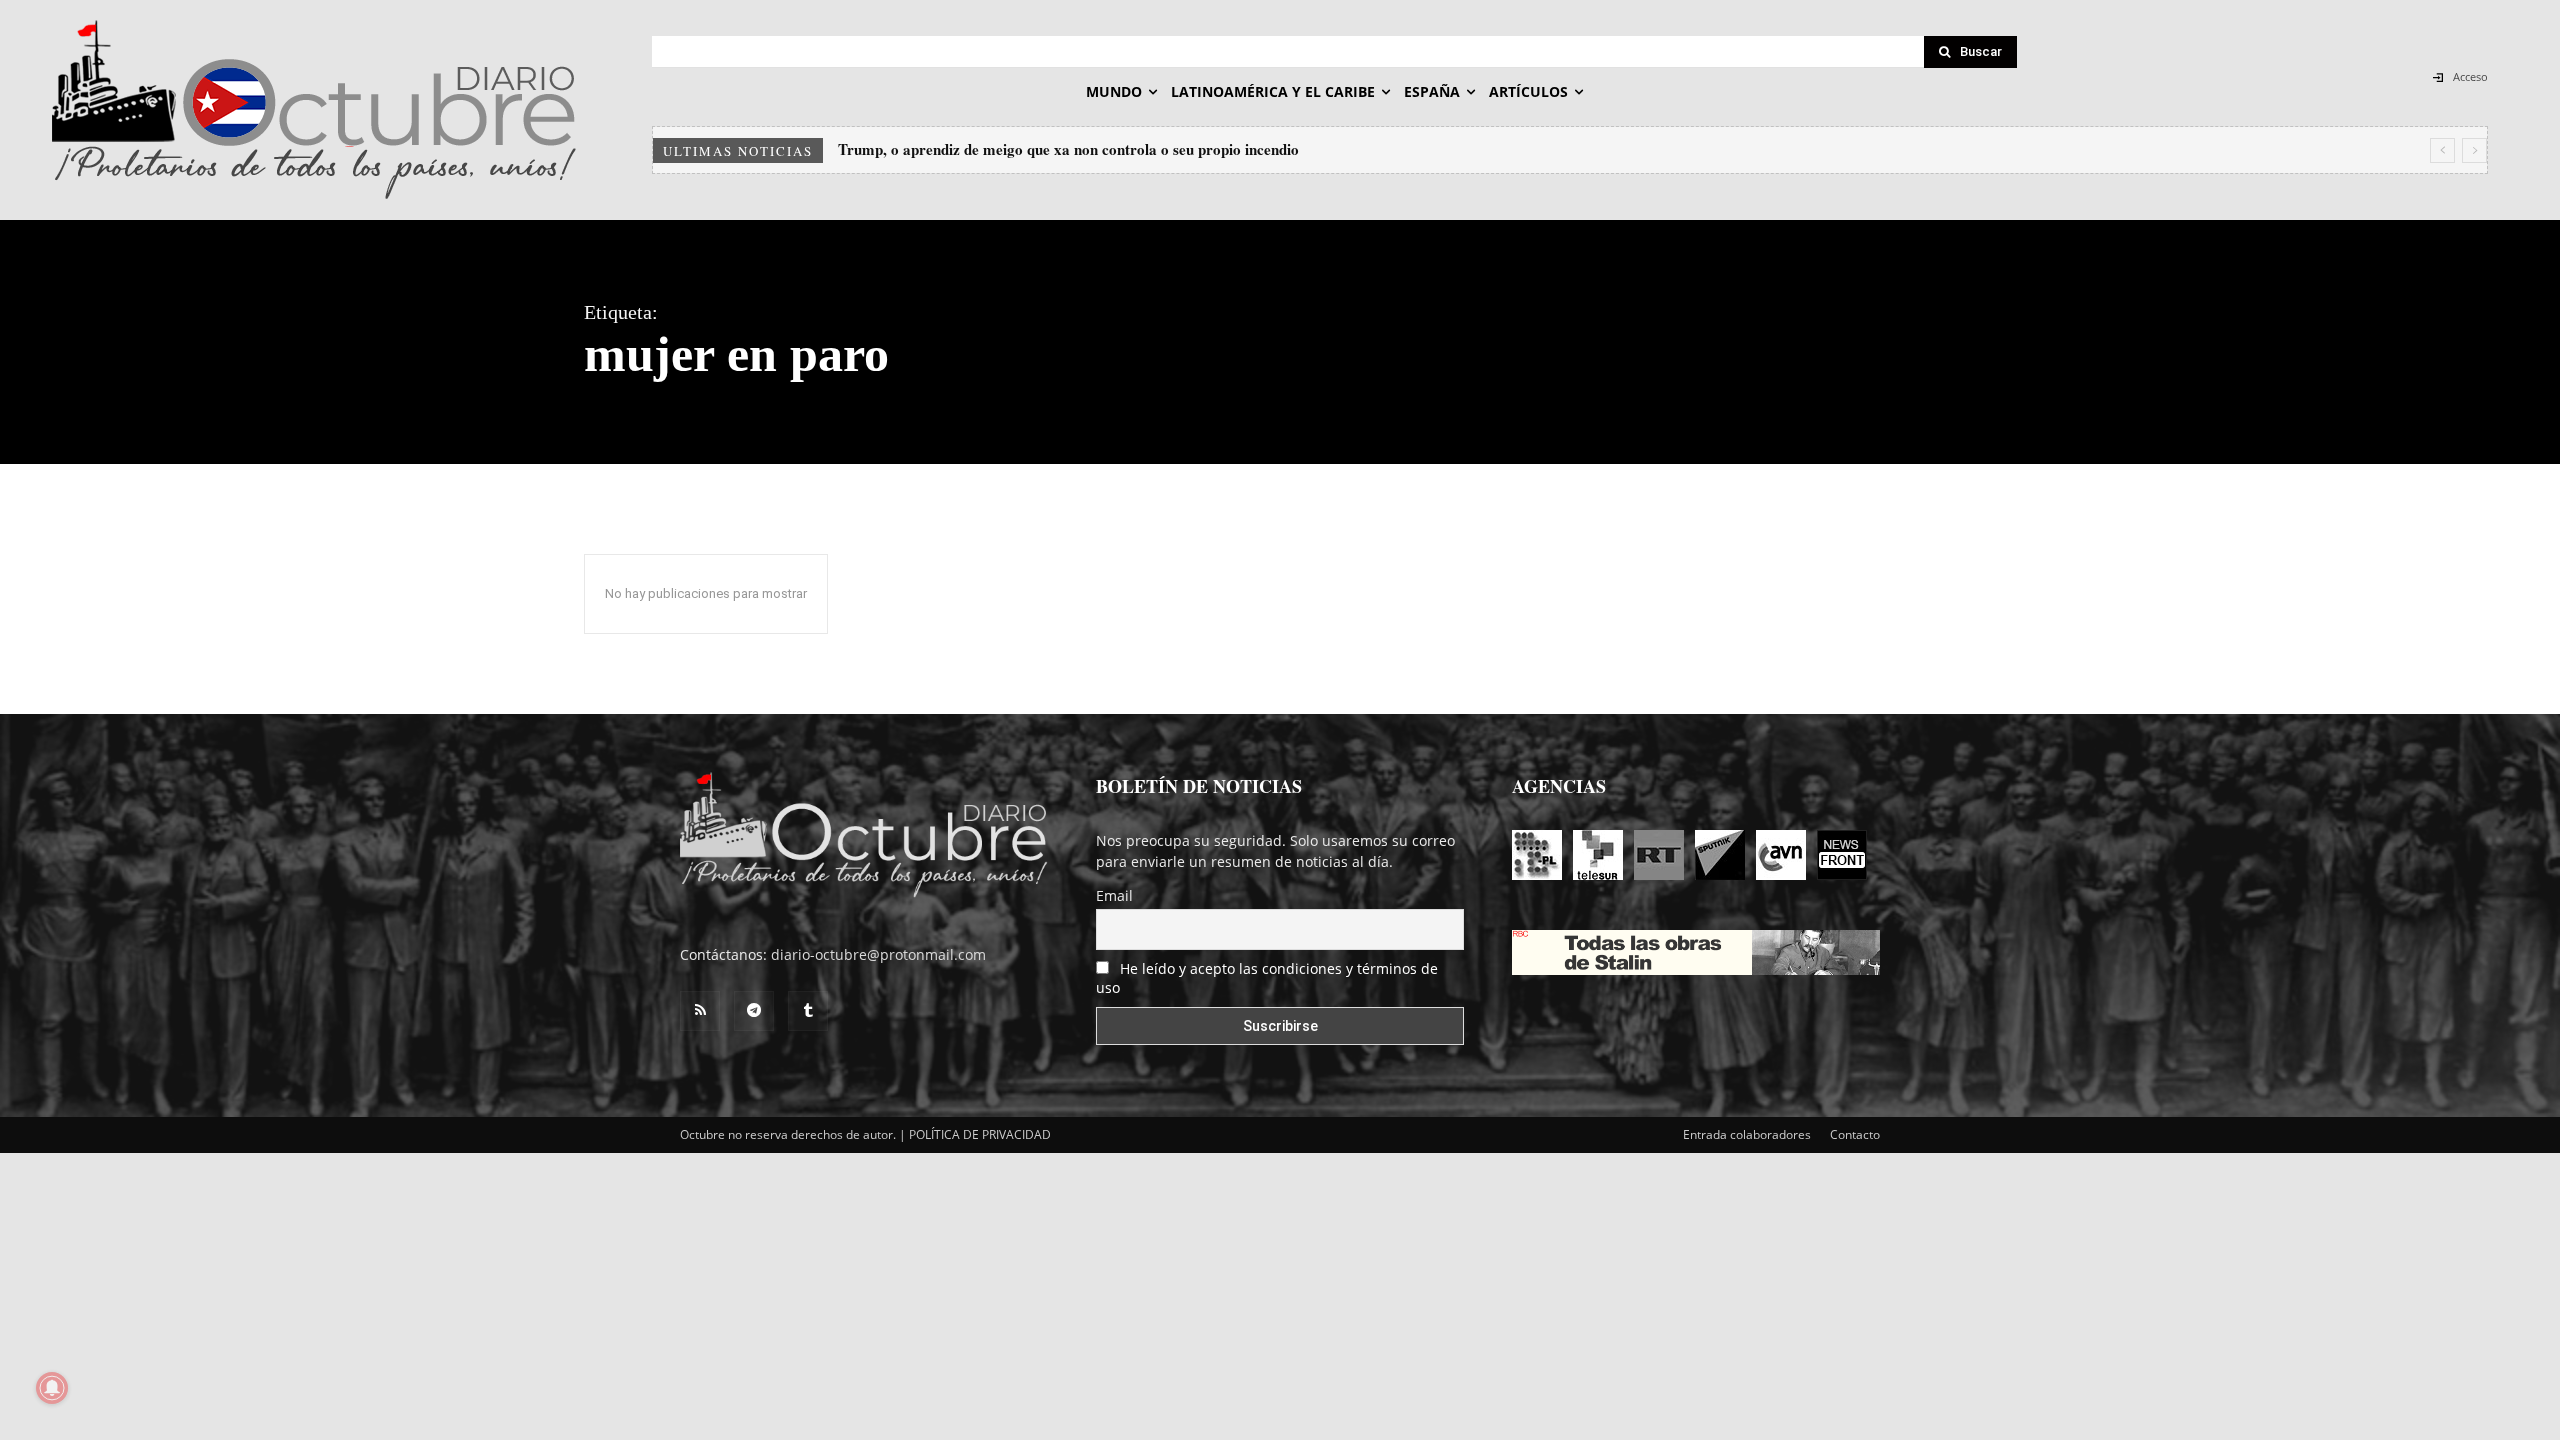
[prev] (2442, 150)
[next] (2474, 150)
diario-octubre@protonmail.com (878, 954)
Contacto (1855, 1134)
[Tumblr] (808, 1011)
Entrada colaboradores (1747, 1134)
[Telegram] (754, 1011)
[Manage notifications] (52, 1388)
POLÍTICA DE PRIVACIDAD (980, 1134)
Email (1114, 895)
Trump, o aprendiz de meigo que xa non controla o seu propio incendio (1068, 149)
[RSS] (700, 1011)
